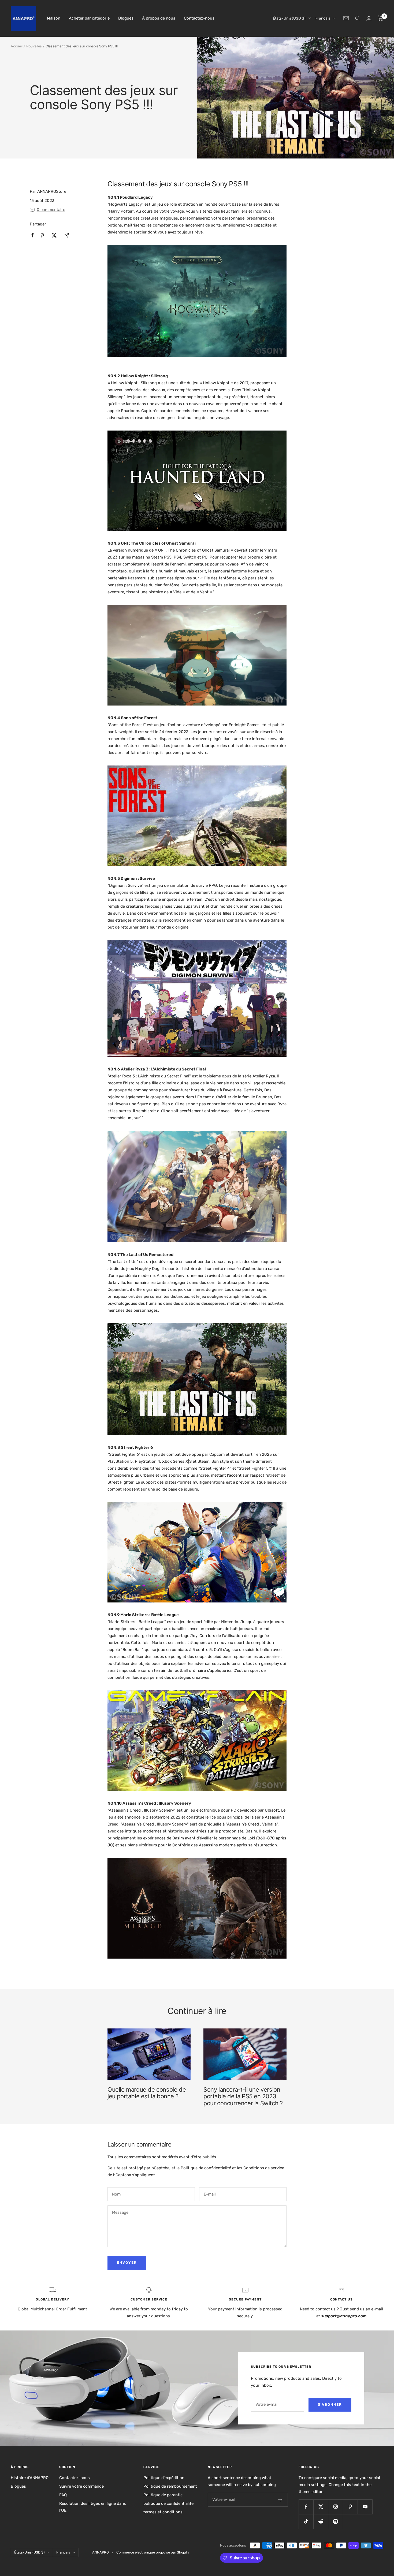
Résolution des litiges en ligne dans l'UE (93, 2507)
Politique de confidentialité (206, 2168)
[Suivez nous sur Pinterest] (350, 2507)
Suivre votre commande (81, 2486)
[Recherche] (358, 18)
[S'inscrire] (280, 2500)
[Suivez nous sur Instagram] (335, 2507)
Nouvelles (34, 46)
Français (323, 18)
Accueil (17, 46)
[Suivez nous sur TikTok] (306, 2522)
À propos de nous (159, 18)
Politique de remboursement (170, 2486)
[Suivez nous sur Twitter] (321, 2507)
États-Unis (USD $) (289, 18)
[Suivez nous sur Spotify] (335, 2522)
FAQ (63, 2495)
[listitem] (33, 235)
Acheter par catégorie (89, 18)
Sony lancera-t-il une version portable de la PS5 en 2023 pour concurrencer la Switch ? (243, 2096)
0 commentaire (51, 210)
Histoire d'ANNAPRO (30, 2478)
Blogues (126, 18)
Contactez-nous (199, 18)
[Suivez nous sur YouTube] (365, 2507)
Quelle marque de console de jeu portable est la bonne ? (147, 2093)
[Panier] (380, 18)
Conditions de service (264, 2168)
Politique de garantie (163, 2495)
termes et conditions (163, 2512)
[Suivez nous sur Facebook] (306, 2507)
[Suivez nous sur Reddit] (321, 2522)
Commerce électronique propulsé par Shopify (153, 2552)
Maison (54, 18)
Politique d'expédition (164, 2478)
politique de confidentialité (168, 2503)
